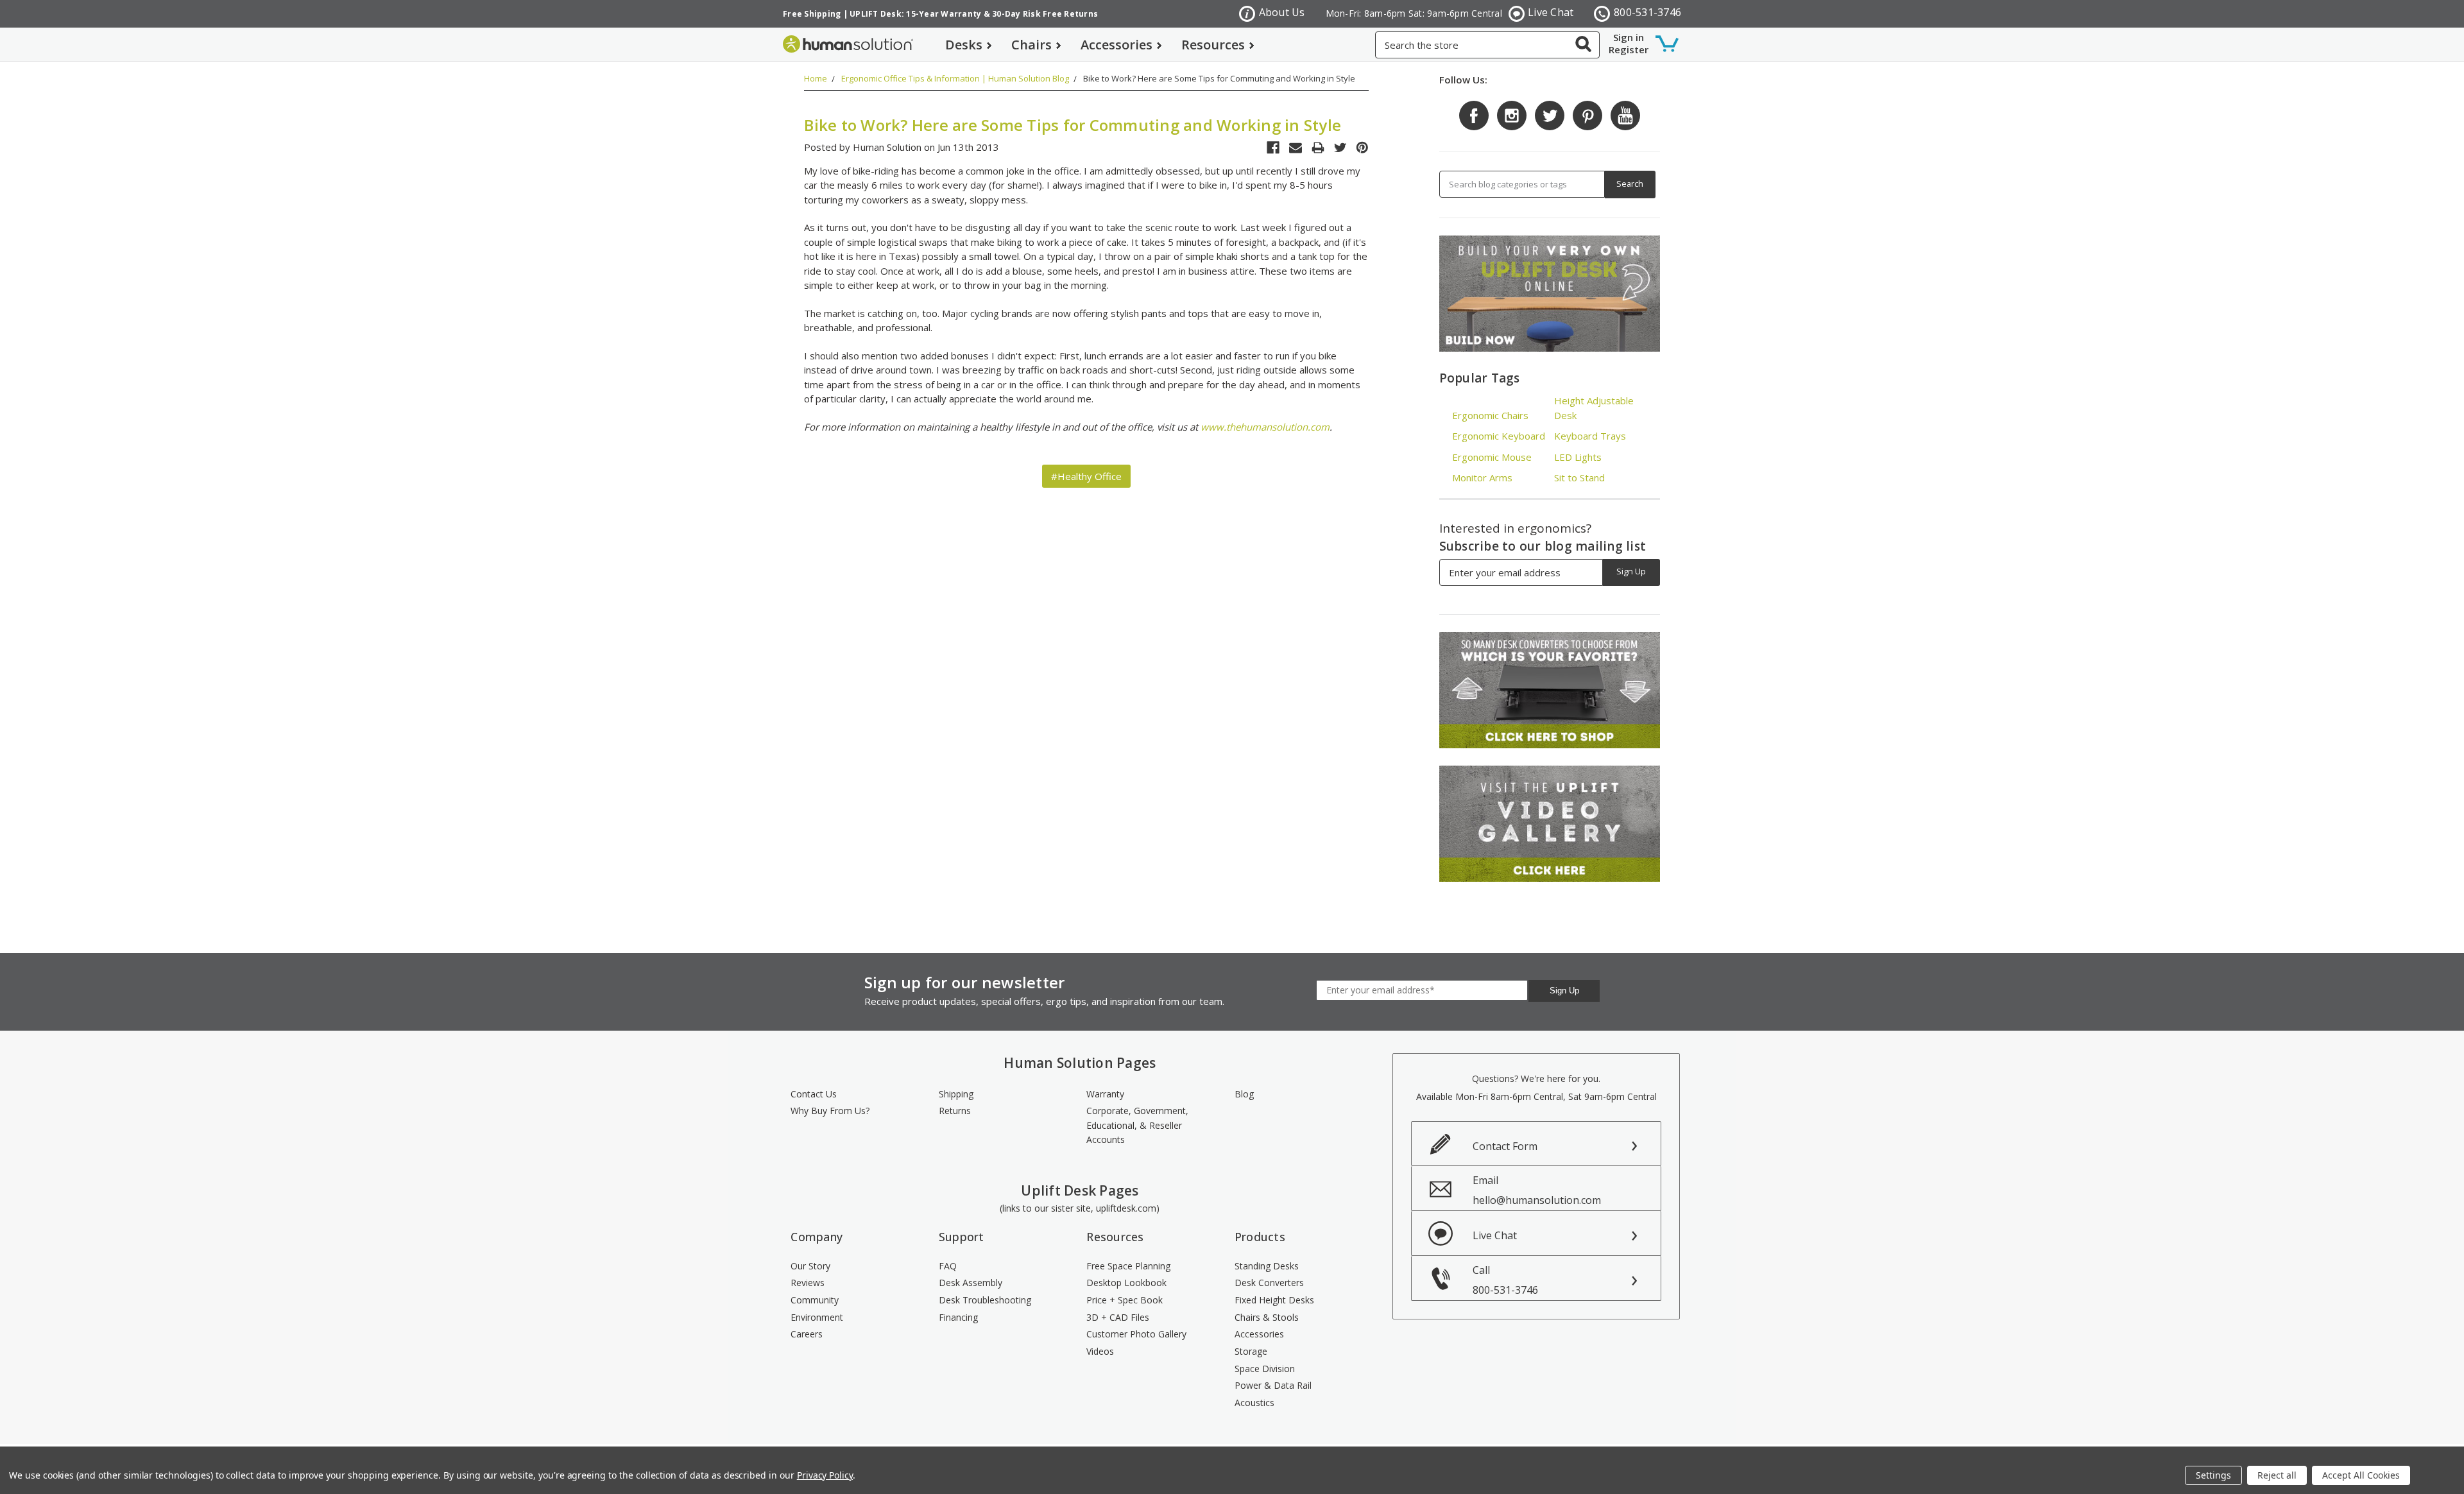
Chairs (1031, 45)
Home (816, 78)
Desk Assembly (971, 1283)
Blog (1244, 1094)
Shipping (956, 1094)
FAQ (948, 1266)
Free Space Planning (1128, 1266)
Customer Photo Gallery (1136, 1334)
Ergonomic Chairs (1490, 415)
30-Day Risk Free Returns (1045, 14)
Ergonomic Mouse (1492, 457)
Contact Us (814, 1094)
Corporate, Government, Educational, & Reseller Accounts (1137, 1125)
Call (1505, 1280)
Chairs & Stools (1267, 1317)
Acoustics (1254, 1403)
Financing (958, 1317)
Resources (1213, 45)
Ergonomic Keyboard (1499, 436)
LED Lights (1578, 457)
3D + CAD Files (1118, 1317)
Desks (964, 45)
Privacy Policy (825, 1475)
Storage (1251, 1351)
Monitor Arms (1482, 477)
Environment (817, 1317)
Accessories (1116, 45)
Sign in (1629, 37)
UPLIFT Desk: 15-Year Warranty (915, 14)
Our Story (810, 1266)
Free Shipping (812, 14)
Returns (955, 1111)
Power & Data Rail (1273, 1385)
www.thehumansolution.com (1265, 427)
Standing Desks (1267, 1266)
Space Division (1265, 1369)
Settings (2213, 1475)
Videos (1100, 1351)
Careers (807, 1334)
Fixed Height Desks (1274, 1300)
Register (1629, 49)
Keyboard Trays (1590, 436)
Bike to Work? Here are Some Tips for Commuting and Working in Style (1219, 78)
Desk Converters (1269, 1283)
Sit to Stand (1579, 477)
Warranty (1105, 1094)
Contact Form (1505, 1146)
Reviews (808, 1283)
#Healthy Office (1086, 476)
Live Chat (1551, 12)
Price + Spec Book (1125, 1300)
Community (815, 1300)
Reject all (2277, 1475)
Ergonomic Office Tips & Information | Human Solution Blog (955, 78)
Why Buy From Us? (830, 1111)
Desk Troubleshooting (985, 1300)
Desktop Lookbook (1126, 1283)
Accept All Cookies (2361, 1475)
